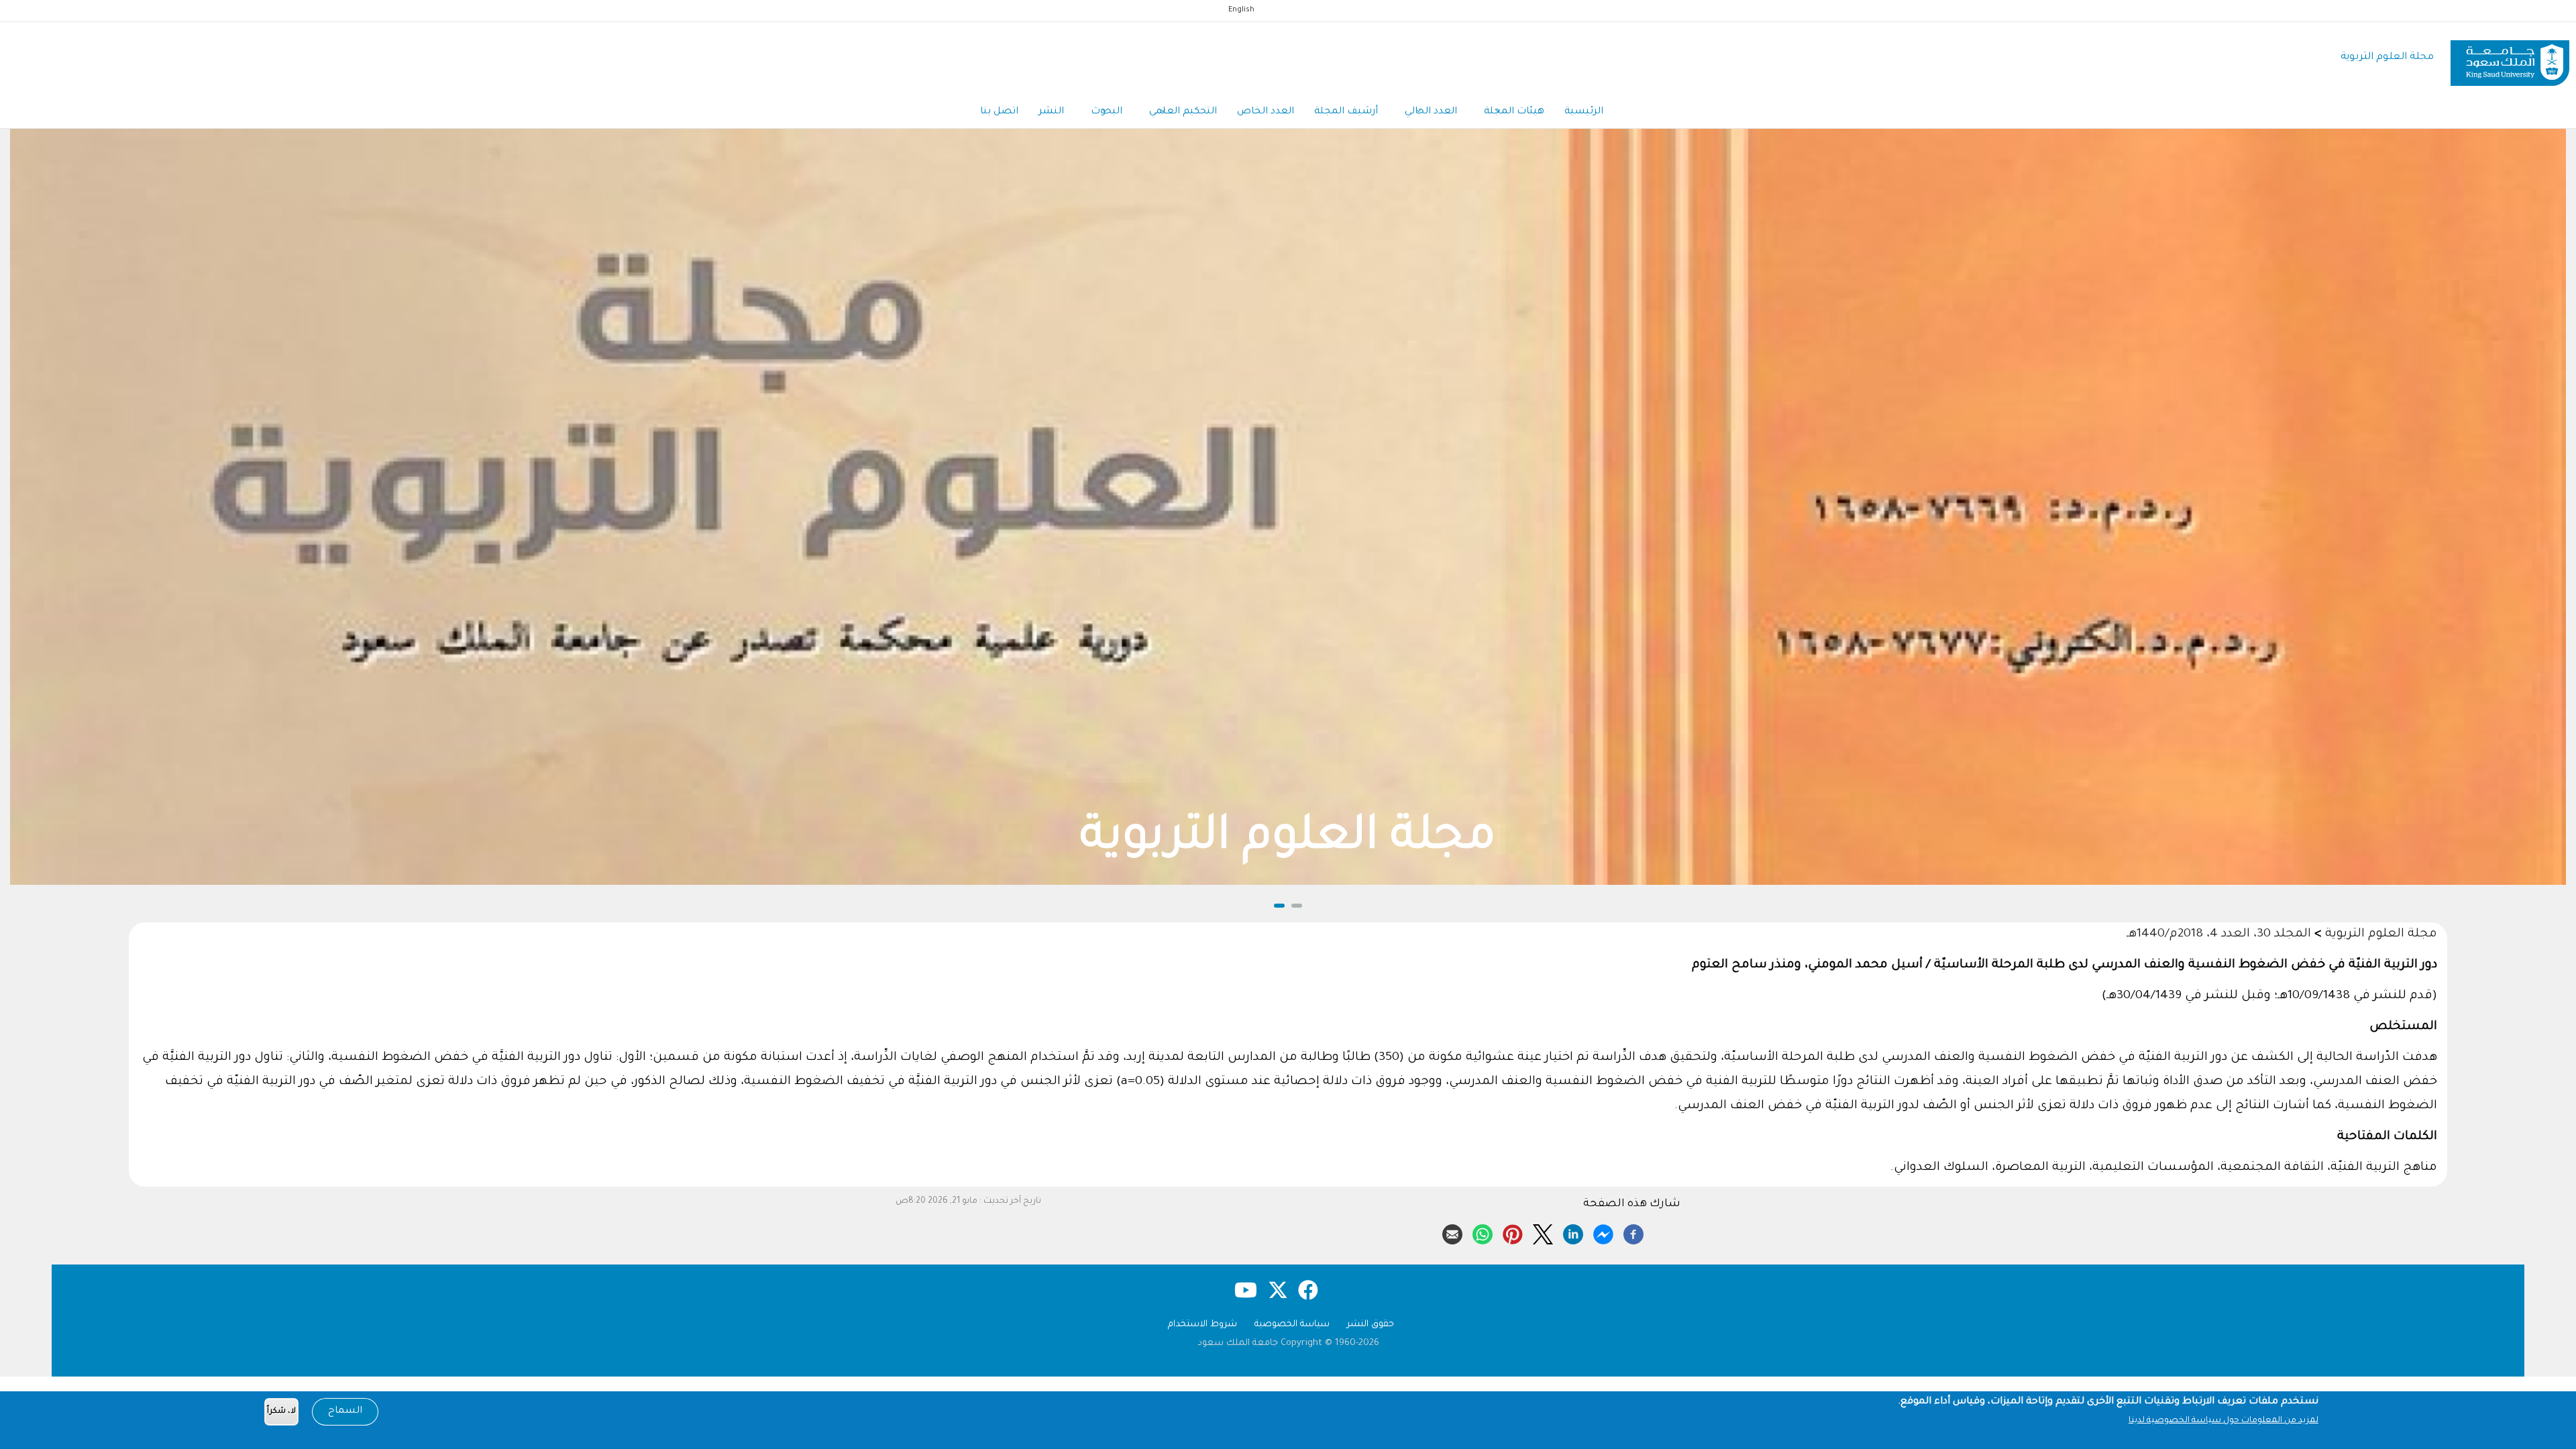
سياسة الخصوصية (1292, 1325)
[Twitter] (1543, 1232)
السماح (345, 1411)
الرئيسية (1584, 112)
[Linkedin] (1573, 1232)
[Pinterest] (1513, 1232)
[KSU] (2510, 58)
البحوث (1107, 112)
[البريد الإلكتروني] (1452, 1232)
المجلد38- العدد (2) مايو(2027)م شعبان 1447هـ (1288, 840)
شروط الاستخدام (1202, 1325)
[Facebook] (1633, 1232)
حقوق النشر (1371, 1325)
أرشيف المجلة (1346, 112)
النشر (1051, 112)
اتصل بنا (999, 112)
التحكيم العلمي (1183, 112)
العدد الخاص (1266, 112)
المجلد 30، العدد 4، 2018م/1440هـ (2219, 934)
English (1241, 10)
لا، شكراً (281, 1412)
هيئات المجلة (1514, 112)
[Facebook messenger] (1603, 1232)
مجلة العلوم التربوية (2387, 57)
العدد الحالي (1431, 112)
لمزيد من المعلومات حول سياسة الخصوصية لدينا (2223, 1421)
